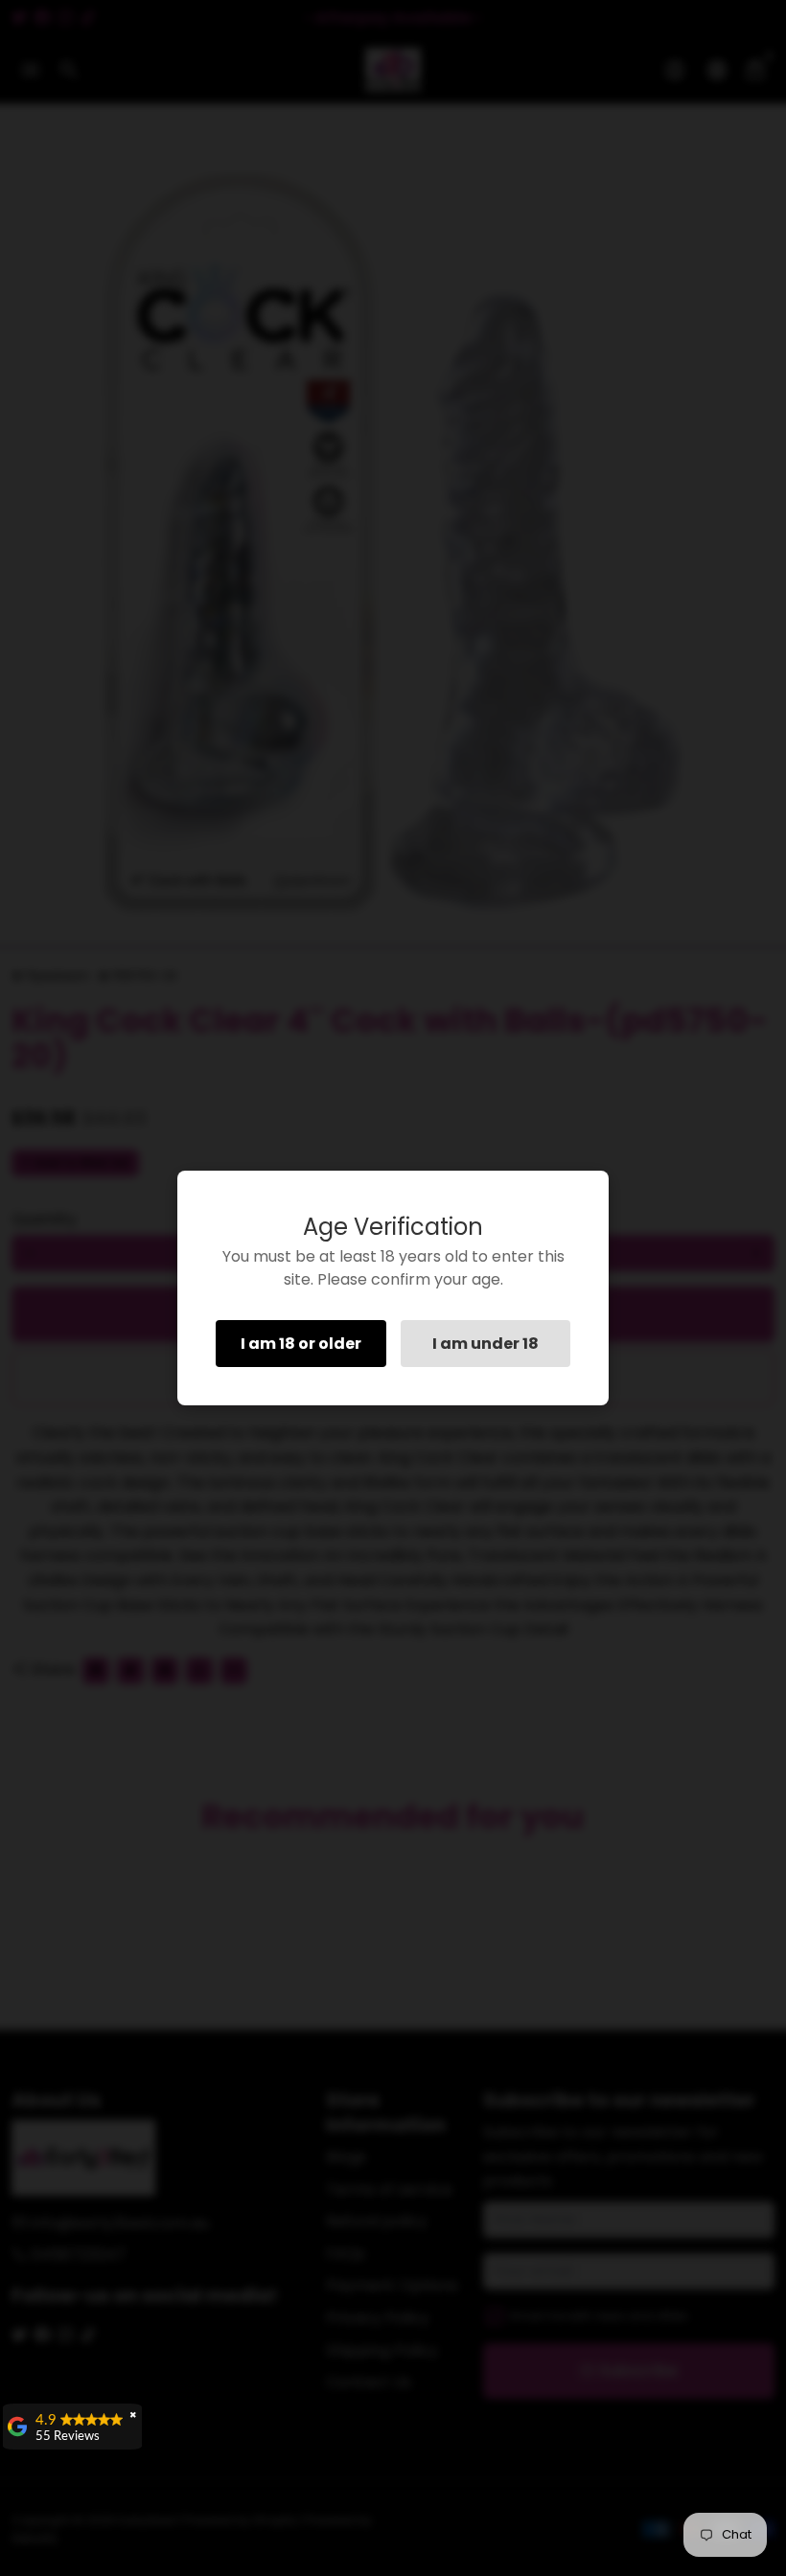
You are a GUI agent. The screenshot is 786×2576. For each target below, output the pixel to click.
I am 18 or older (301, 1344)
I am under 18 (485, 1344)
